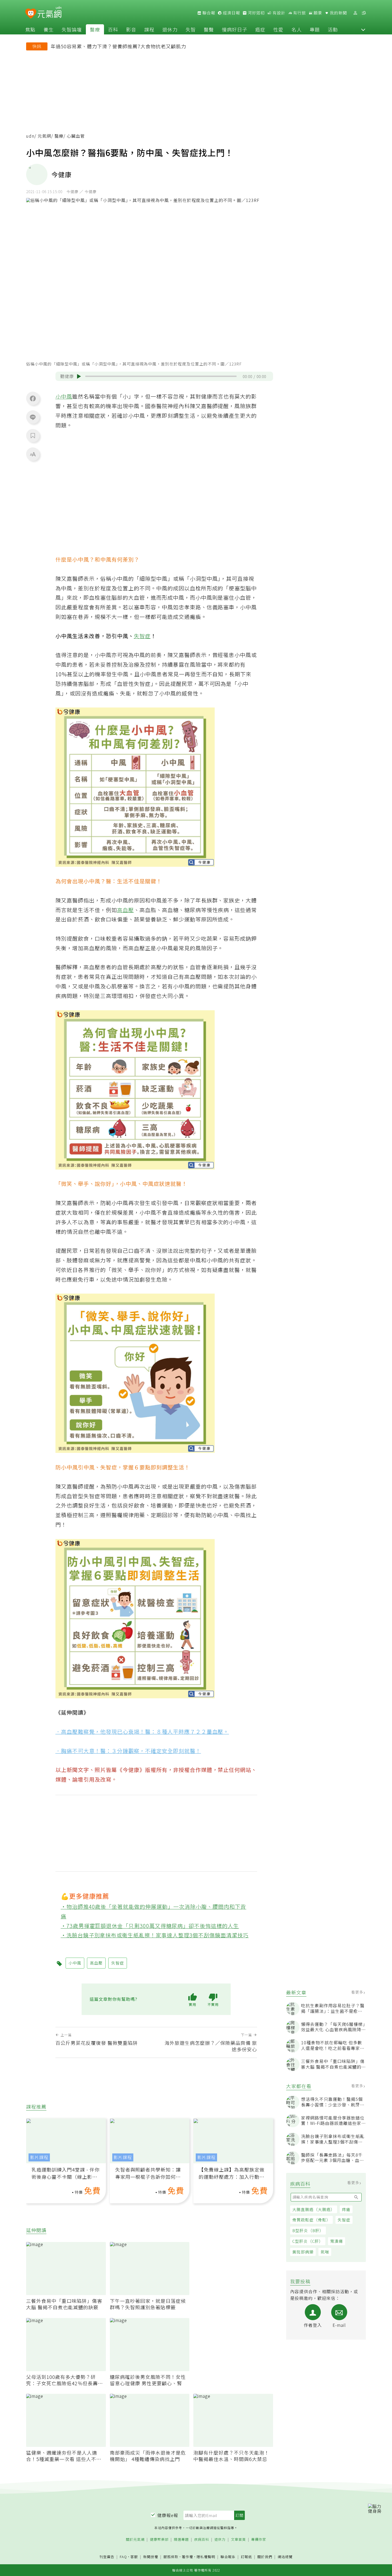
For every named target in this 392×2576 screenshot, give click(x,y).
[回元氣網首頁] (49, 13)
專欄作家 (259, 2540)
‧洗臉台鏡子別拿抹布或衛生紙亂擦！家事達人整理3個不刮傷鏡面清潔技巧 (155, 1935)
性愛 (278, 29)
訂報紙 (246, 2557)
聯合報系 (228, 2557)
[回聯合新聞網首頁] (31, 14)
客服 (134, 2557)
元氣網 (44, 136)
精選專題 (181, 2540)
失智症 (344, 2220)
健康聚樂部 (159, 2540)
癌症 (260, 29)
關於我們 (265, 2557)
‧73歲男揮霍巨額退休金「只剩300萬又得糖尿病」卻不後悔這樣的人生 (150, 1926)
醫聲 (209, 29)
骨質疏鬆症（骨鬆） (311, 2220)
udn (30, 136)
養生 (49, 29)
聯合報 (208, 13)
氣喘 (325, 2252)
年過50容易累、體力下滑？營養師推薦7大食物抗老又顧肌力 (118, 46)
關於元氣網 (135, 2540)
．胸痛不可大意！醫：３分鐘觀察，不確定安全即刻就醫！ (128, 1751)
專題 (315, 29)
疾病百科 (202, 2540)
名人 (297, 29)
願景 (317, 13)
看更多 (358, 1992)
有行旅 (299, 13)
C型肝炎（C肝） (308, 2241)
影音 (131, 29)
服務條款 (171, 2557)
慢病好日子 (235, 29)
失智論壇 (72, 29)
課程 (149, 29)
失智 (191, 29)
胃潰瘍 (337, 2241)
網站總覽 (285, 2557)
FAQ (123, 2557)
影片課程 (39, 2157)
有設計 (278, 13)
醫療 (95, 29)
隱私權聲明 (206, 2557)
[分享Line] (33, 417)
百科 (113, 29)
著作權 (187, 2557)
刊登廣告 (107, 2557)
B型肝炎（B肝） (308, 2230)
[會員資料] (355, 13)
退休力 (170, 29)
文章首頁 (238, 2540)
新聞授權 (151, 2557)
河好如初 (256, 13)
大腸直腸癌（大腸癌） (314, 2209)
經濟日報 (231, 13)
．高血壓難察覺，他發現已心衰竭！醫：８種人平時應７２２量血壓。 (142, 1732)
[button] (363, 29)
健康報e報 (168, 2515)
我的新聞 (338, 13)
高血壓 (125, 910)
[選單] (364, 13)
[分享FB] (33, 398)
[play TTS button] (79, 376)
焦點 (30, 29)
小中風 (64, 396)
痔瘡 (346, 2209)
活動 (333, 29)
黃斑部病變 (303, 2252)
